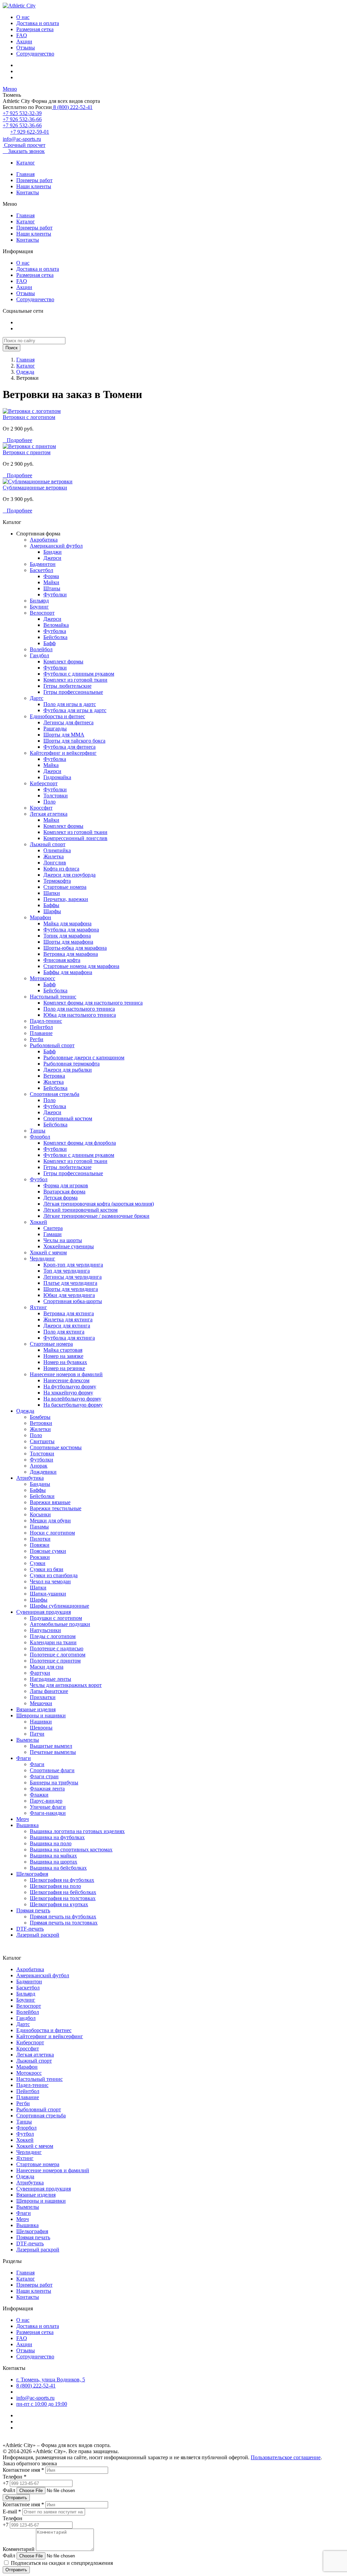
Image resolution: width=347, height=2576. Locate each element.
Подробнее (17, 440)
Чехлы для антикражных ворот (66, 1685)
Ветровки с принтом (27, 452)
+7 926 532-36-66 (22, 119)
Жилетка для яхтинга (68, 1319)
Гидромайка (57, 777)
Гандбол (39, 655)
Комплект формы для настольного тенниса (93, 1003)
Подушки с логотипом (56, 1618)
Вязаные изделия (36, 1709)
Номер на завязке (63, 1356)
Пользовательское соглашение (286, 2457)
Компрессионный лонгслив (75, 838)
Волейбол (41, 649)
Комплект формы (63, 662)
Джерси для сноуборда (69, 875)
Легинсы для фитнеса (68, 722)
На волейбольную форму (72, 1399)
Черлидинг (43, 1259)
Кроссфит (41, 808)
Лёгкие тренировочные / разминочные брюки (96, 1216)
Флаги (24, 1758)
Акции (24, 41)
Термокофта (57, 881)
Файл (9, 2490)
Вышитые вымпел (51, 1746)
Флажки (39, 1795)
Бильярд (39, 601)
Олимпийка (57, 850)
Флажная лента (47, 1789)
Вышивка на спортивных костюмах (71, 1850)
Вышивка (27, 1825)
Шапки (52, 893)
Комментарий (19, 2549)
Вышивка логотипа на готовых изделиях (77, 1831)
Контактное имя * (23, 2470)
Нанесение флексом (66, 1380)
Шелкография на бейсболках (63, 1892)
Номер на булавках (65, 1362)
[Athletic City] (19, 6)
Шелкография (32, 1874)
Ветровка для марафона (71, 954)
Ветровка (54, 1076)
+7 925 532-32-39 (22, 113)
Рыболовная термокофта (72, 1064)
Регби (37, 1039)
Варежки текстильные (56, 1508)
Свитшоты (42, 1441)
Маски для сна (47, 1667)
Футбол (39, 1179)
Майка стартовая (63, 1350)
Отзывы (26, 48)
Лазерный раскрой (38, 1935)
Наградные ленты (50, 1679)
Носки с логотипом (52, 1533)
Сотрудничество (35, 54)
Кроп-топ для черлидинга (73, 1265)
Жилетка (54, 856)
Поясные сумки (48, 1551)
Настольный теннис (53, 997)
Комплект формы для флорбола (80, 1143)
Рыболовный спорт (52, 1045)
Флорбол (40, 1137)
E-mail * (12, 2512)
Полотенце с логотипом (58, 1655)
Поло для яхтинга (64, 1332)
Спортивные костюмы (56, 1447)
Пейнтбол (41, 1027)
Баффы (51, 905)
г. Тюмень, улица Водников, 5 (51, 2380)
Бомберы (40, 1417)
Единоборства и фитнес (57, 716)
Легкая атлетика (49, 814)
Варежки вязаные (50, 1502)
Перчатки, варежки (66, 899)
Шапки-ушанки (48, 1594)
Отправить (16, 2498)
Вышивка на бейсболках (58, 1868)
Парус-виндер (46, 1801)
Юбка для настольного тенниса (80, 1015)
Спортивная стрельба (55, 1094)
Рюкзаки (40, 1557)
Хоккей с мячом (48, 1252)
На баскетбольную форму (73, 1405)
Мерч (23, 1819)
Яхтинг (38, 1307)
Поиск (12, 348)
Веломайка (56, 625)
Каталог (26, 163)
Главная (25, 174)
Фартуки (40, 1673)
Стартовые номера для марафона (81, 966)
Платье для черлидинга (70, 1283)
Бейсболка (55, 637)
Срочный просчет (24, 145)
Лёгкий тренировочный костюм (80, 1210)
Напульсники (45, 1630)
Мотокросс (43, 978)
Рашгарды (55, 729)
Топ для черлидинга (67, 1271)
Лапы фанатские (49, 1691)
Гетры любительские (67, 686)
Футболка (55, 631)
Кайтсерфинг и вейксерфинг (63, 753)
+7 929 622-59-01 (30, 132)
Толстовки (56, 796)
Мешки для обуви (50, 1521)
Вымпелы (28, 1740)
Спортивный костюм (68, 1118)
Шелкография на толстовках (63, 1898)
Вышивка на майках (53, 1856)
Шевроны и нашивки (41, 1715)
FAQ (22, 35)
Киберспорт (44, 783)
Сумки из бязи (47, 1569)
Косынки (40, 1514)
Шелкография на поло (55, 1886)
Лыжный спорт (48, 844)
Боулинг (39, 607)
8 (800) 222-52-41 (72, 107)
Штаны (52, 588)
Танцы (38, 1131)
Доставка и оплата (38, 23)
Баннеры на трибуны (54, 1782)
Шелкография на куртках (59, 1904)
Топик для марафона (67, 936)
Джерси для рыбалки (68, 1070)
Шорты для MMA (64, 735)
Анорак (39, 1466)
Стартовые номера (65, 887)
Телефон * (15, 2477)
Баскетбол (42, 570)
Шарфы (52, 911)
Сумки (38, 1563)
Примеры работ (34, 180)
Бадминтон (43, 564)
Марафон (40, 917)
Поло (49, 802)
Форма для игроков (66, 1185)
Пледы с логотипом (53, 1636)
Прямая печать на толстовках (64, 1923)
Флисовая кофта (62, 960)
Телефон (13, 2518)
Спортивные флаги (52, 1770)
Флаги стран (44, 1776)
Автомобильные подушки (60, 1624)
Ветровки (41, 1423)
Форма (51, 576)
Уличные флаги (48, 1807)
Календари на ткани (53, 1642)
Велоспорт (42, 613)
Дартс (37, 698)
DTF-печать (30, 1929)
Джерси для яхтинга (67, 1326)
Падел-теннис (46, 1021)
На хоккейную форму (68, 1393)
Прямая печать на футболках (63, 1917)
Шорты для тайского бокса (74, 741)
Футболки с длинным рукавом (79, 674)
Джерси (52, 558)
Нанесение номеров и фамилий (66, 1374)
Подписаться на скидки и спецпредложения (61, 2563)
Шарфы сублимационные (59, 1606)
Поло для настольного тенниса (79, 1009)
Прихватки (43, 1697)
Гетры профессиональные (73, 692)
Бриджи (53, 552)
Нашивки (41, 1722)
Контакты (28, 192)
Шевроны (41, 1728)
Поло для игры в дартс (70, 704)
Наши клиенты (34, 186)
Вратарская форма (64, 1192)
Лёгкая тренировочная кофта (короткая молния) (99, 1204)
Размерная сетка (35, 29)
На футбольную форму (70, 1386)
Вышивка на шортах (54, 1862)
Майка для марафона (67, 923)
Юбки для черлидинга (69, 1295)
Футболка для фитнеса (69, 747)
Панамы (39, 1527)
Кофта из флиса (61, 869)
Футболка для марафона (71, 930)
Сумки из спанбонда (54, 1575)
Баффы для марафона (68, 972)
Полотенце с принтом (55, 1661)
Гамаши (53, 1234)
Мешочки (41, 1703)
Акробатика (44, 540)
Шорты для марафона (68, 942)
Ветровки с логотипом (29, 417)
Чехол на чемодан (50, 1581)
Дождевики (43, 1472)
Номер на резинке (64, 1368)
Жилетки (40, 1429)
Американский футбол (56, 546)
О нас (23, 17)
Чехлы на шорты (63, 1240)
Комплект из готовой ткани (75, 680)
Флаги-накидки (48, 1813)
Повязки (40, 1545)
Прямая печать (33, 1910)
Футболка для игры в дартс (75, 710)
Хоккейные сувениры (69, 1246)
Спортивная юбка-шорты (73, 1301)
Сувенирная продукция (44, 1612)
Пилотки (40, 1539)
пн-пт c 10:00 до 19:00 (42, 2404)
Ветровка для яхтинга (69, 1313)
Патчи (37, 1734)
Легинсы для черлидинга (73, 1277)
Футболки (55, 595)
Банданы (40, 1484)
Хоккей (38, 1222)
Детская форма (60, 1198)
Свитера (53, 1228)
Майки (51, 582)
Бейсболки (42, 1496)
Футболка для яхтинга (69, 1338)
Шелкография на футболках (62, 1880)
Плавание (41, 1033)
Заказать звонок (24, 151)
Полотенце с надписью (57, 1648)
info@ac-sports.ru (22, 139)
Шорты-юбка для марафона (75, 948)
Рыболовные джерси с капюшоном (84, 1058)
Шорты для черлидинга (71, 1289)
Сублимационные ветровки (35, 488)
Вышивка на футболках (57, 1837)
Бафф (49, 643)
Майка (51, 765)
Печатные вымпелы (53, 1752)
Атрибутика (30, 1478)
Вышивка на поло (51, 1843)
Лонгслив (55, 863)
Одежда (25, 372)
